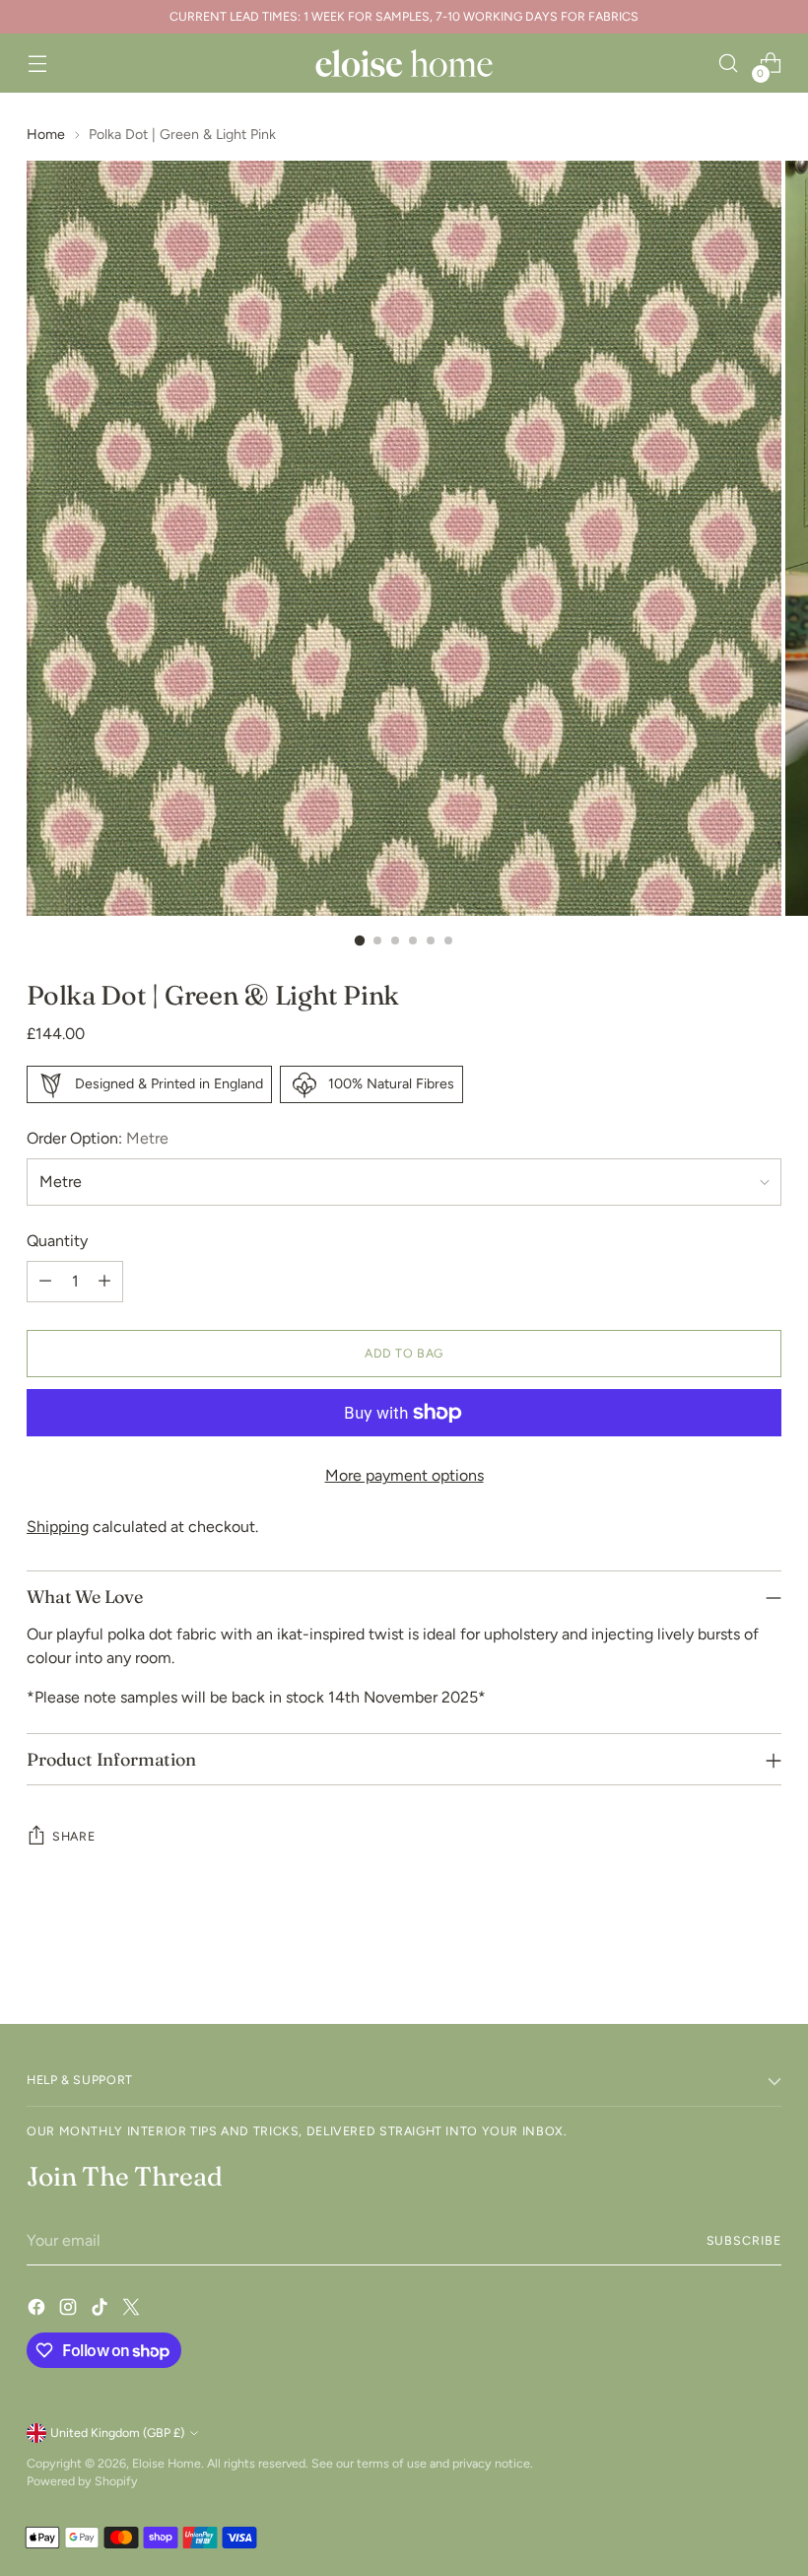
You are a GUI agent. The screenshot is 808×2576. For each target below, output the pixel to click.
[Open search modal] (729, 64)
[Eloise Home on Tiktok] (101, 2310)
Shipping (58, 1527)
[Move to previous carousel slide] (719, 1957)
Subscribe (744, 2240)
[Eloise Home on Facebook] (38, 2310)
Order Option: (98, 1138)
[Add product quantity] (104, 1282)
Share (73, 1836)
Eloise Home (167, 2463)
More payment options (404, 1475)
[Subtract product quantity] (45, 1282)
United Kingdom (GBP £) (117, 2433)
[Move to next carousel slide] (765, 1956)
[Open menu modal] (37, 64)
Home (46, 135)
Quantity (57, 1241)
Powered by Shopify (82, 2481)
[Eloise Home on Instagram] (70, 2310)
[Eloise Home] (404, 63)
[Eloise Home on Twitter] (133, 2310)
